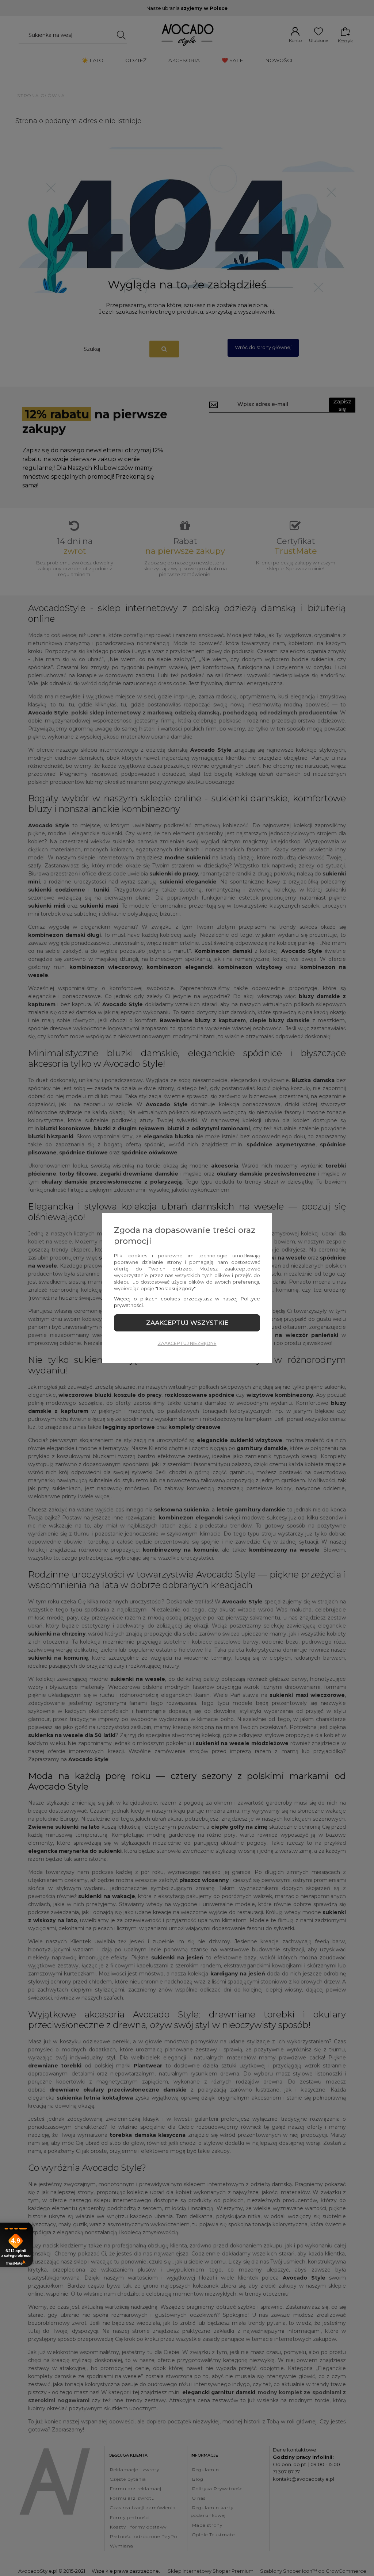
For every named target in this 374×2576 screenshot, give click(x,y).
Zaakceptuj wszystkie (187, 1323)
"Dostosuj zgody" (175, 1288)
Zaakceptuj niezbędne (187, 1343)
